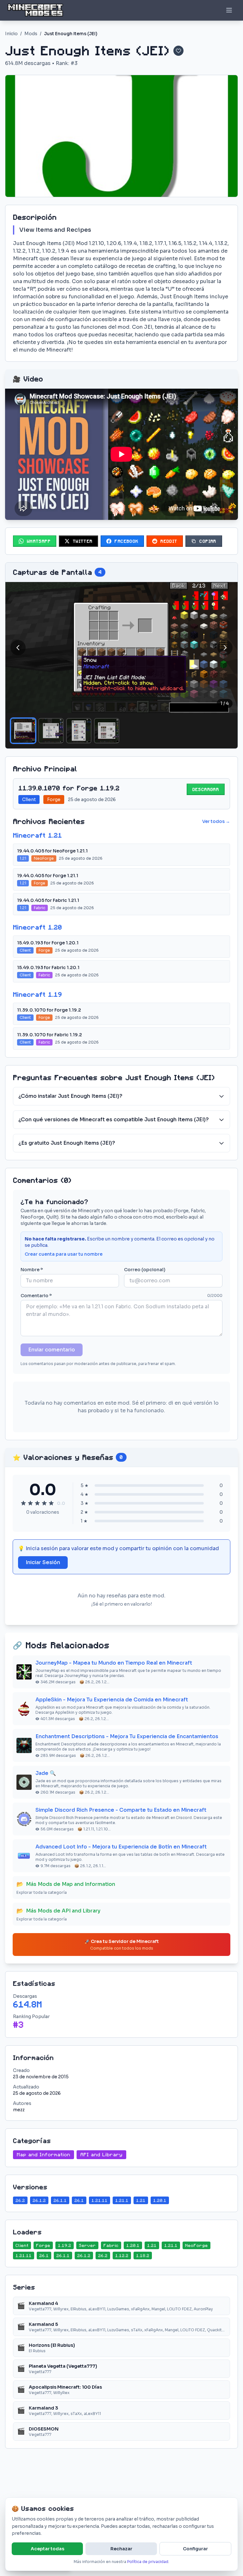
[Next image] (225, 648)
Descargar (206, 789)
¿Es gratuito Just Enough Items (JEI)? (67, 1143)
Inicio (11, 34)
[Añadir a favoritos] (178, 51)
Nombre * (32, 1270)
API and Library (101, 2155)
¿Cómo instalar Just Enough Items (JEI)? (70, 1096)
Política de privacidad (148, 2562)
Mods (31, 34)
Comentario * (36, 1296)
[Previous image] (18, 648)
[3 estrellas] (37, 1503)
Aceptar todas (47, 2549)
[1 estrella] (23, 1503)
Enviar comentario (52, 1350)
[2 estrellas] (30, 1503)
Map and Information (44, 2155)
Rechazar (121, 2549)
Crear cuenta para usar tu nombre (64, 1254)
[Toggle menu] (229, 10)
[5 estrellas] (51, 1503)
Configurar (195, 2549)
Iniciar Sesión (43, 1562)
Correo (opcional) (145, 1270)
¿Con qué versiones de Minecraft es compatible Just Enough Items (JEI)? (114, 1120)
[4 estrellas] (44, 1503)
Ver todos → (216, 821)
